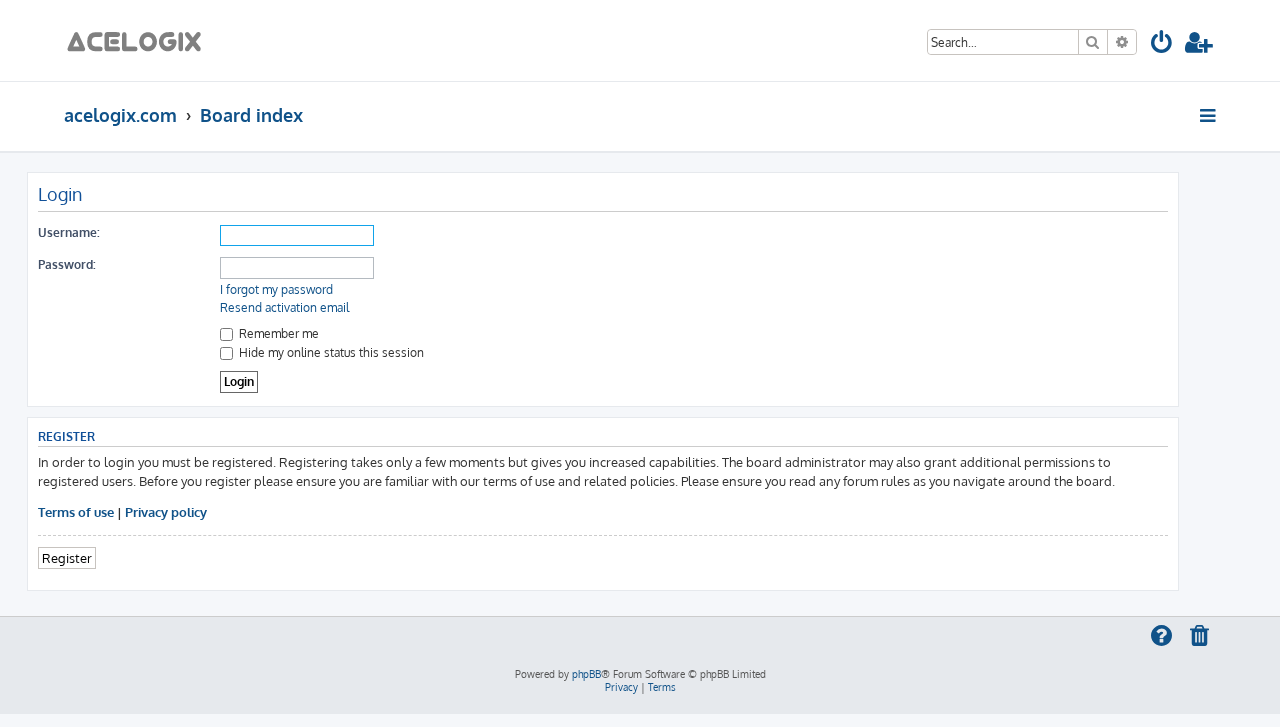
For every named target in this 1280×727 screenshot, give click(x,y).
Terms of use (76, 511)
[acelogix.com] (140, 40)
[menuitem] (1162, 45)
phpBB (586, 674)
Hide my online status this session (330, 352)
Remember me (277, 333)
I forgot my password (276, 289)
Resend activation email (284, 307)
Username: (69, 232)
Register (67, 557)
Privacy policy (166, 511)
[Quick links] (1209, 115)
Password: (67, 264)
